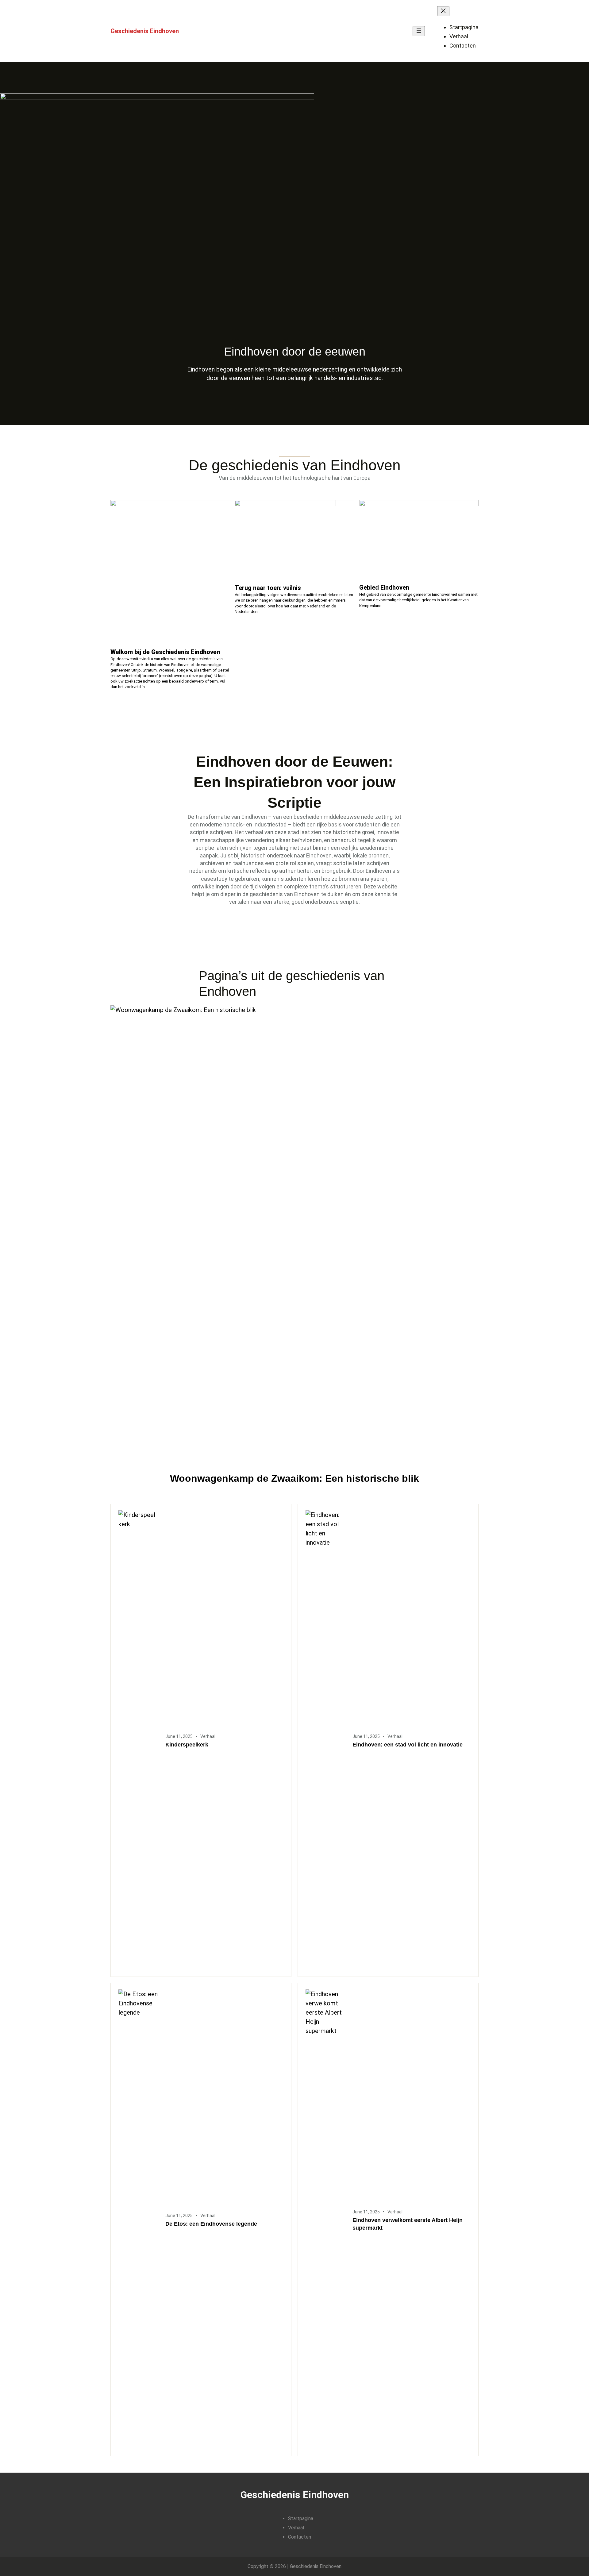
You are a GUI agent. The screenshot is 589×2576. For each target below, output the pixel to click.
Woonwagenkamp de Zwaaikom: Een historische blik (294, 1478)
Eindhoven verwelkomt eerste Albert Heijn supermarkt (408, 2224)
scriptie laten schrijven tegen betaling (242, 848)
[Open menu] (419, 31)
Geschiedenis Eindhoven (145, 31)
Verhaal (208, 1736)
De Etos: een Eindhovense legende (211, 2224)
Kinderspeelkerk (187, 1745)
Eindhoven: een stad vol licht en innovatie (408, 1745)
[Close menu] (443, 11)
